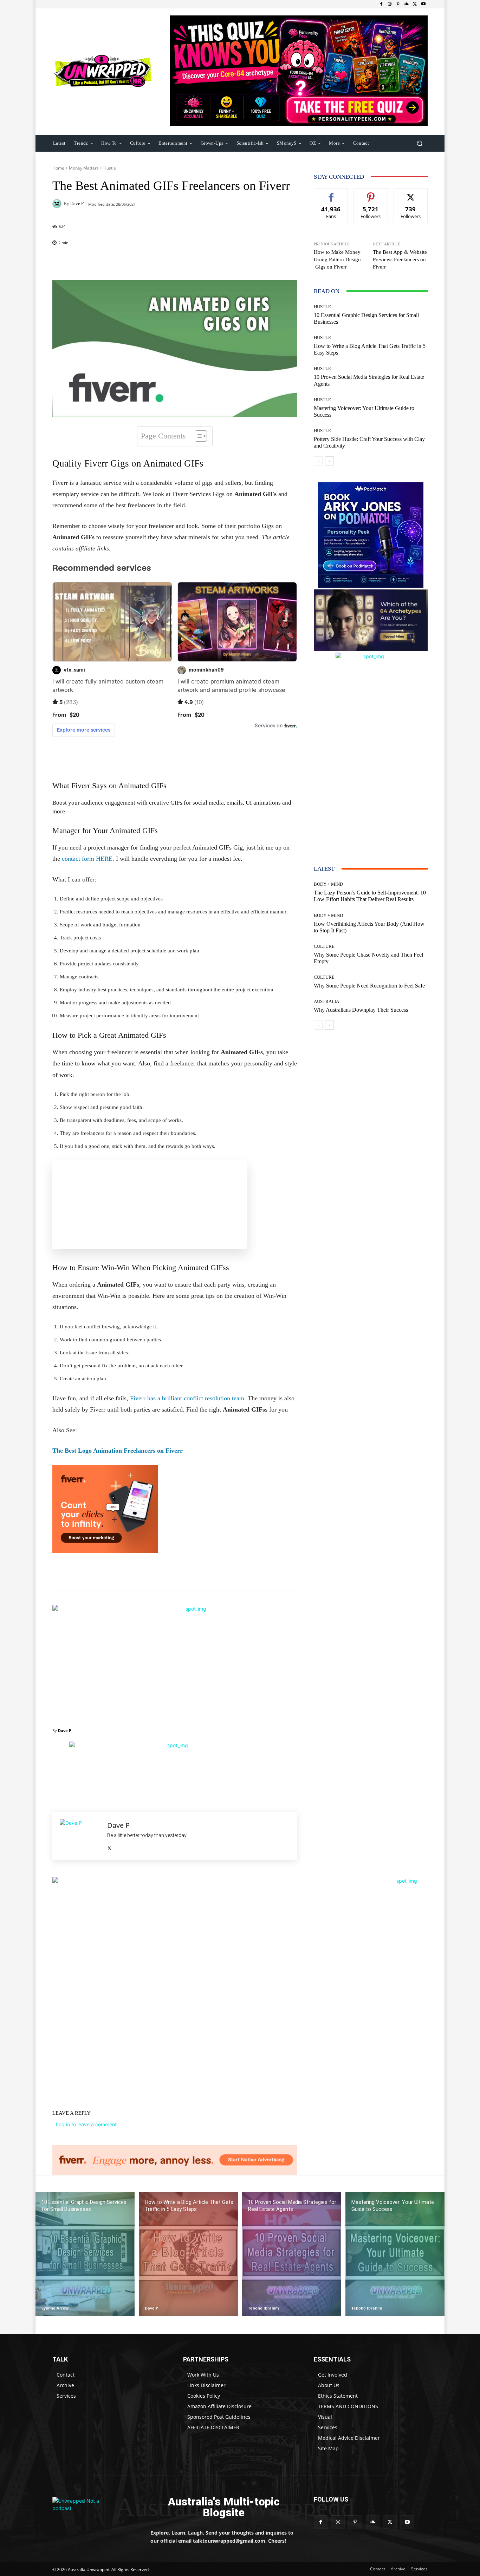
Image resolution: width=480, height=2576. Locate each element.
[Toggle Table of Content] (197, 436)
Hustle (110, 168)
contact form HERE (87, 859)
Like (331, 194)
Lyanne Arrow (55, 2308)
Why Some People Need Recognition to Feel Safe (369, 986)
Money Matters (84, 168)
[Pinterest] (398, 4)
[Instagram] (390, 4)
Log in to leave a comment (86, 2124)
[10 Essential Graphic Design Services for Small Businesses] (85, 2254)
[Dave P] (58, 204)
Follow (371, 194)
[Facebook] (381, 4)
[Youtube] (423, 4)
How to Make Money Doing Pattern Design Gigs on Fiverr (337, 259)
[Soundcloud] (407, 4)
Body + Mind (328, 884)
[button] (419, 143)
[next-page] (329, 461)
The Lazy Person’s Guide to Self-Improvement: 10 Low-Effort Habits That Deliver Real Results (370, 896)
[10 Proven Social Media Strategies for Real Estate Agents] (292, 2254)
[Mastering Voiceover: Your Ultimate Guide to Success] (395, 2254)
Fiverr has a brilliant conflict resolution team (187, 1398)
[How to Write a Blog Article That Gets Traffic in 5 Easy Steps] (188, 2254)
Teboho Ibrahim (264, 2308)
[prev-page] (318, 461)
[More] (220, 262)
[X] (415, 4)
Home (58, 168)
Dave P (77, 203)
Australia (326, 1001)
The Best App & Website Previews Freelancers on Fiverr (400, 259)
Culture (324, 946)
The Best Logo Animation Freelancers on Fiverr (118, 1451)
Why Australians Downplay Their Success (361, 1010)
